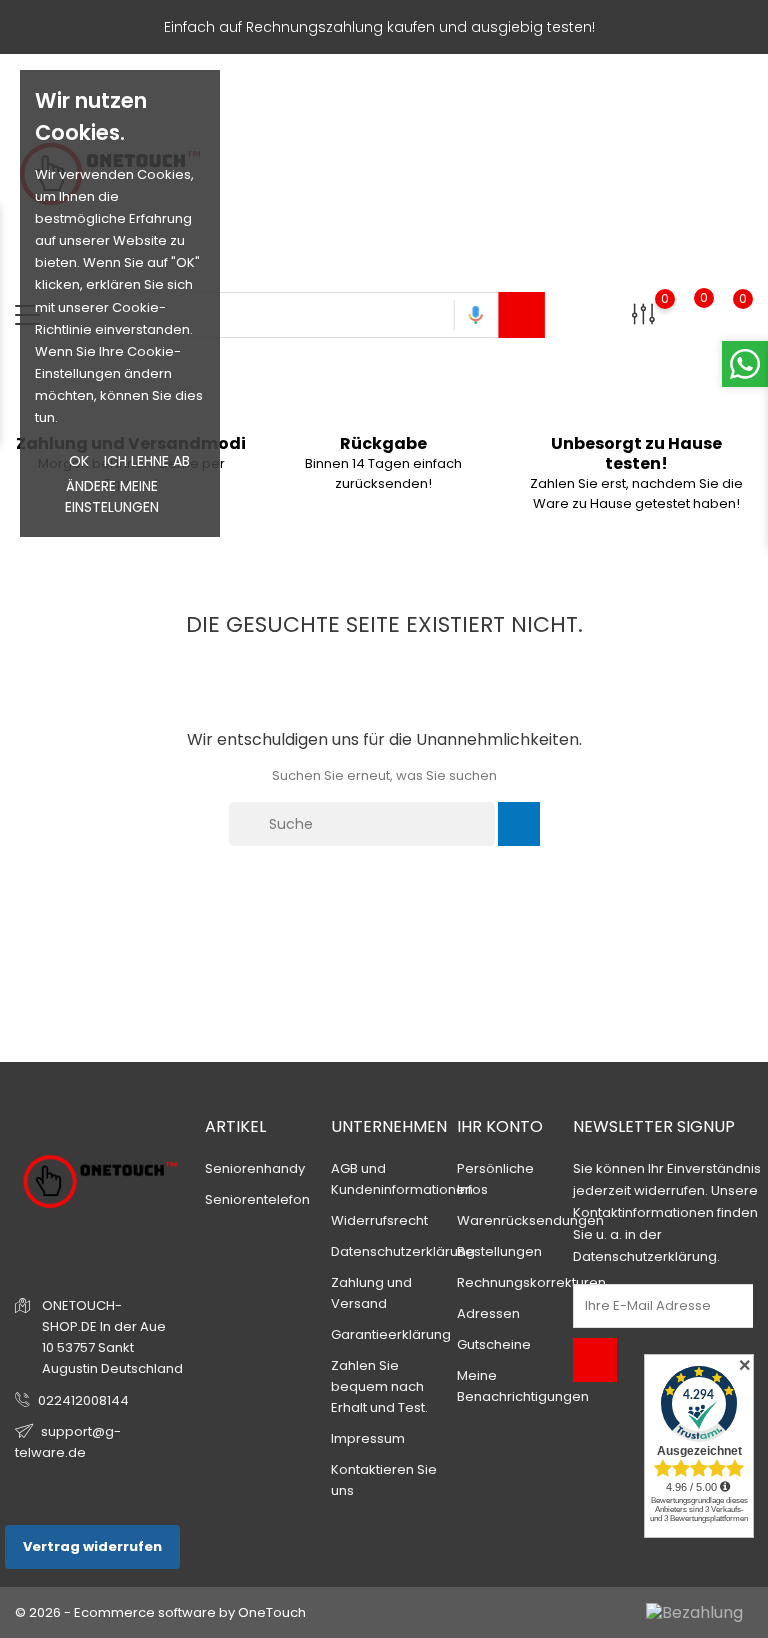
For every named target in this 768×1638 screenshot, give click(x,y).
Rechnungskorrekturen (531, 1282)
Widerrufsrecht (379, 1220)
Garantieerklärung (391, 1334)
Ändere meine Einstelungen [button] (112, 496)
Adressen (488, 1313)
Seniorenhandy (255, 1168)
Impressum (368, 1438)
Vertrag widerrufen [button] (92, 1546)
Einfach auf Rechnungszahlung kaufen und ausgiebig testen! (379, 27)
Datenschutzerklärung (403, 1251)
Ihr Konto (500, 1126)
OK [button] (79, 461)
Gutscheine (494, 1344)
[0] (643, 313)
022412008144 (83, 1400)
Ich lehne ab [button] (147, 461)
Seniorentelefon (257, 1199)
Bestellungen (499, 1251)
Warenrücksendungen (530, 1220)
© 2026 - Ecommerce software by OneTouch (160, 1612)
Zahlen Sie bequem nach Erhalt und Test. (379, 1386)
